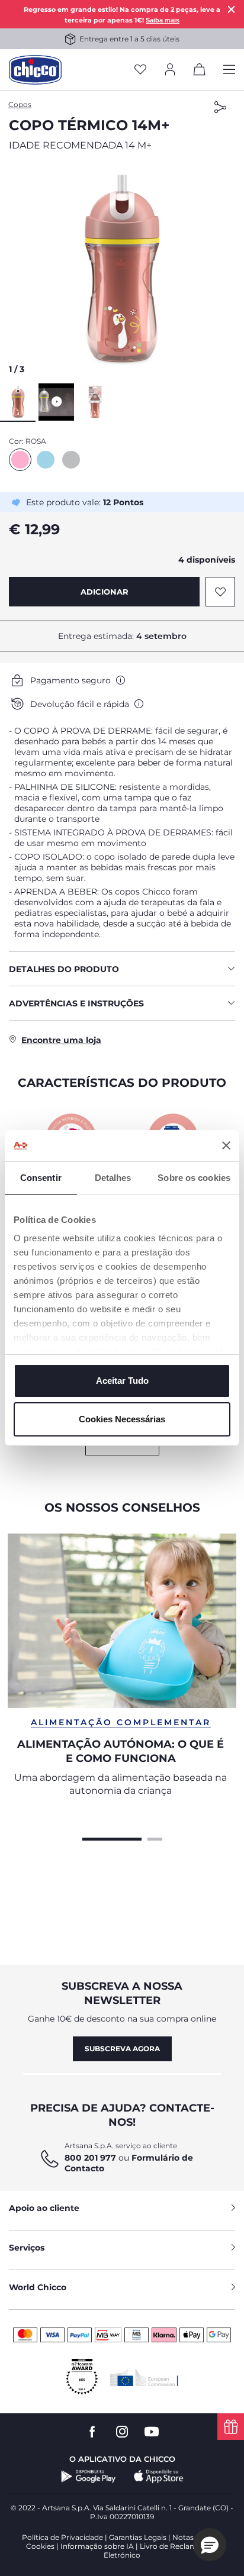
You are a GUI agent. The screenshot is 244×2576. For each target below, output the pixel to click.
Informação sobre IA (97, 2546)
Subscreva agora (122, 2049)
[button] (122, 271)
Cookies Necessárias (122, 1419)
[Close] (232, 9)
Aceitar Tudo (122, 1381)
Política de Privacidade (62, 2537)
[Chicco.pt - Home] (35, 70)
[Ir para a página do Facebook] (92, 2432)
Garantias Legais (138, 2537)
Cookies (40, 2546)
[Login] (170, 70)
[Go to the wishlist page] (140, 70)
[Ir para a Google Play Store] (89, 2477)
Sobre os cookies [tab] (194, 1178)
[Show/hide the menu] (229, 70)
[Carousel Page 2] (155, 1838)
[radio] (20, 460)
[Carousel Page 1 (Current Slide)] (112, 1838)
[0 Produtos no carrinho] (200, 72)
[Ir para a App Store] (159, 2477)
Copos (20, 104)
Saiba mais (163, 20)
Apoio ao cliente (44, 2208)
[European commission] (144, 2377)
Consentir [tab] (41, 1178)
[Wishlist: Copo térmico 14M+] (220, 592)
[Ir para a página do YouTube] (152, 2432)
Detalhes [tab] (113, 1178)
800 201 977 (90, 2158)
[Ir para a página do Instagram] (122, 2432)
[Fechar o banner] (226, 1145)
